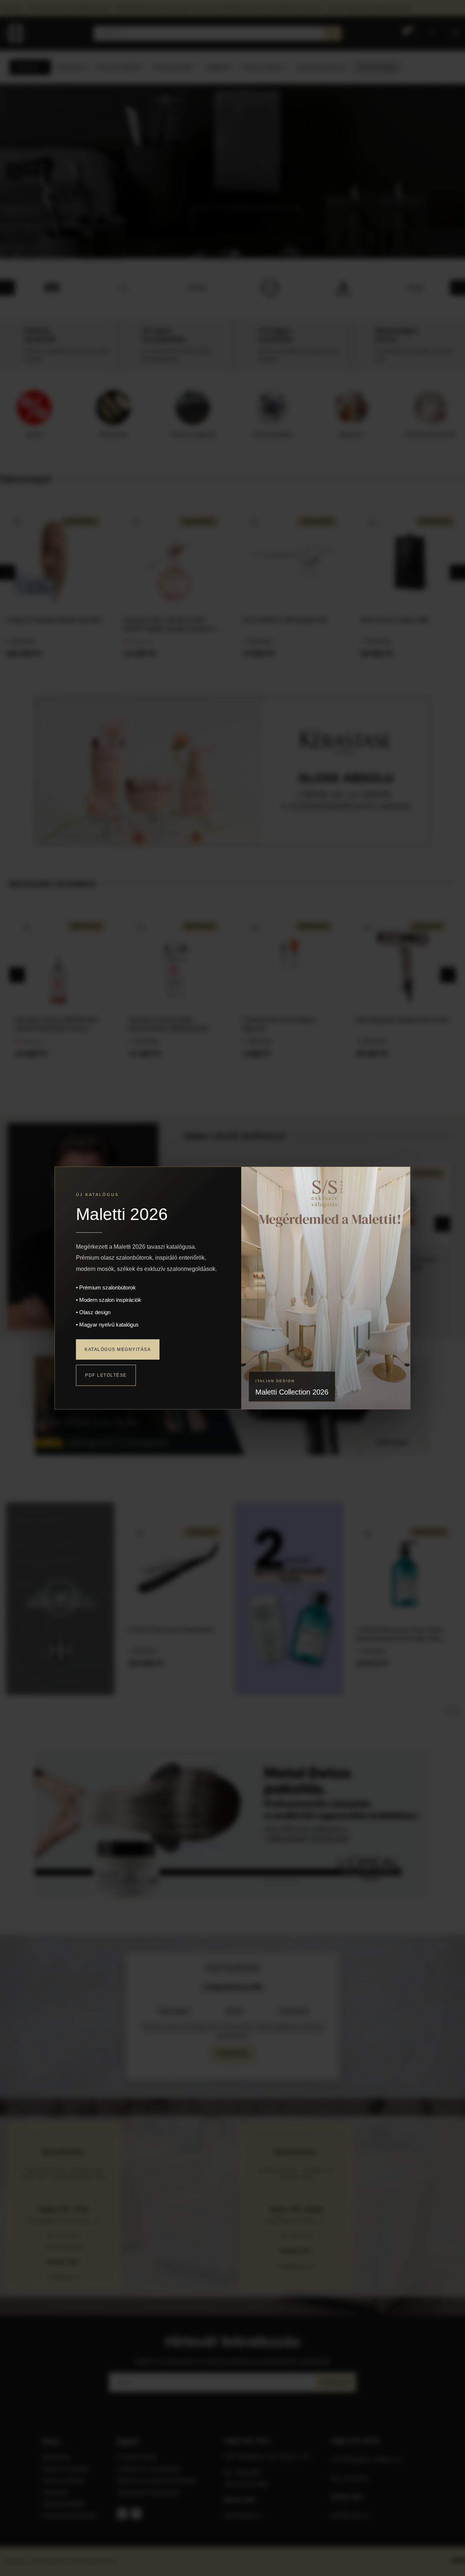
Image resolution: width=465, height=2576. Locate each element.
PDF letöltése (106, 1375)
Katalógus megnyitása (118, 1349)
